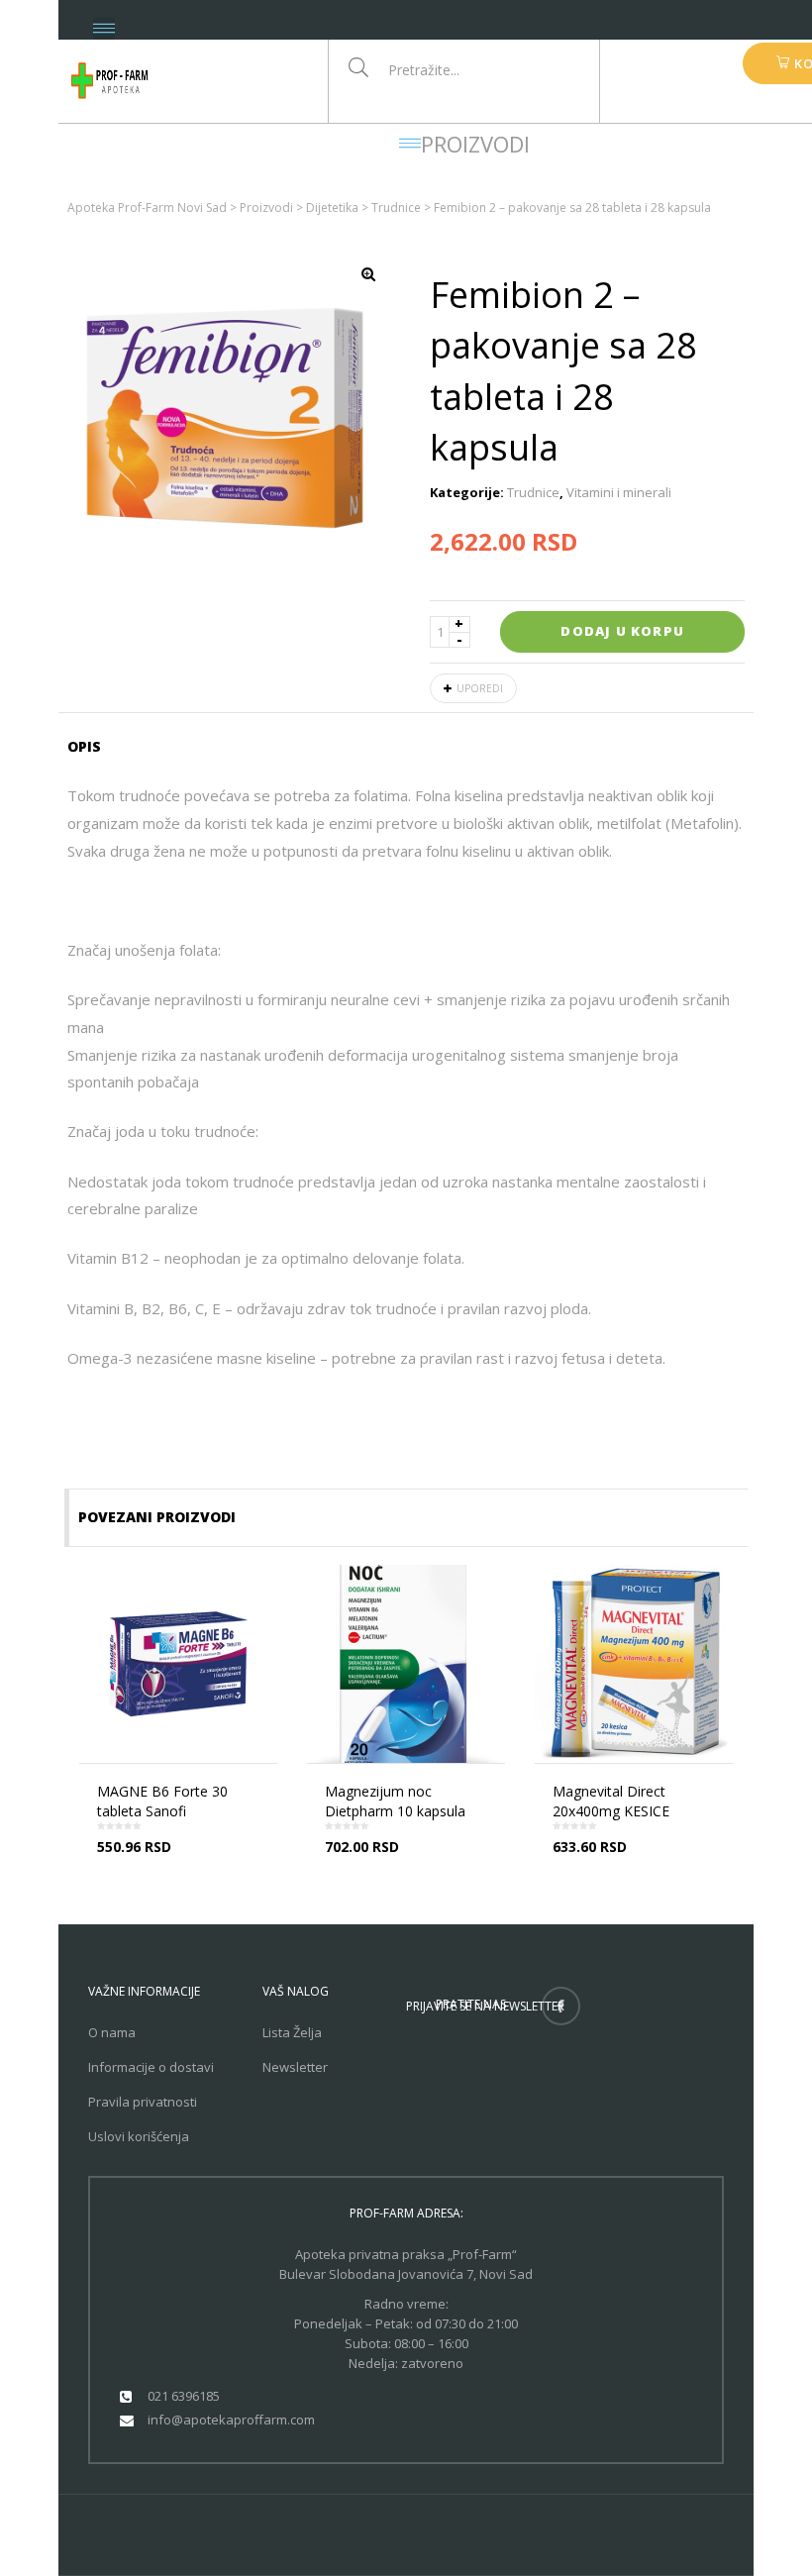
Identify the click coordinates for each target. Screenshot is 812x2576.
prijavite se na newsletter (485, 2006)
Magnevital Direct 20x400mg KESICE (611, 1801)
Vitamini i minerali (619, 492)
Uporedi (480, 688)
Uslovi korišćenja (139, 2136)
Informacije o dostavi (151, 2067)
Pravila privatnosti (143, 2102)
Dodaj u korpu (622, 631)
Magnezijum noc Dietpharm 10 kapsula (395, 1801)
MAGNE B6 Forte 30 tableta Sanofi (162, 1801)
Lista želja (292, 2032)
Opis (84, 746)
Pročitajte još (184, 1863)
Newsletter (295, 2067)
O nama (112, 2032)
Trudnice (533, 492)
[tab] (91, 747)
